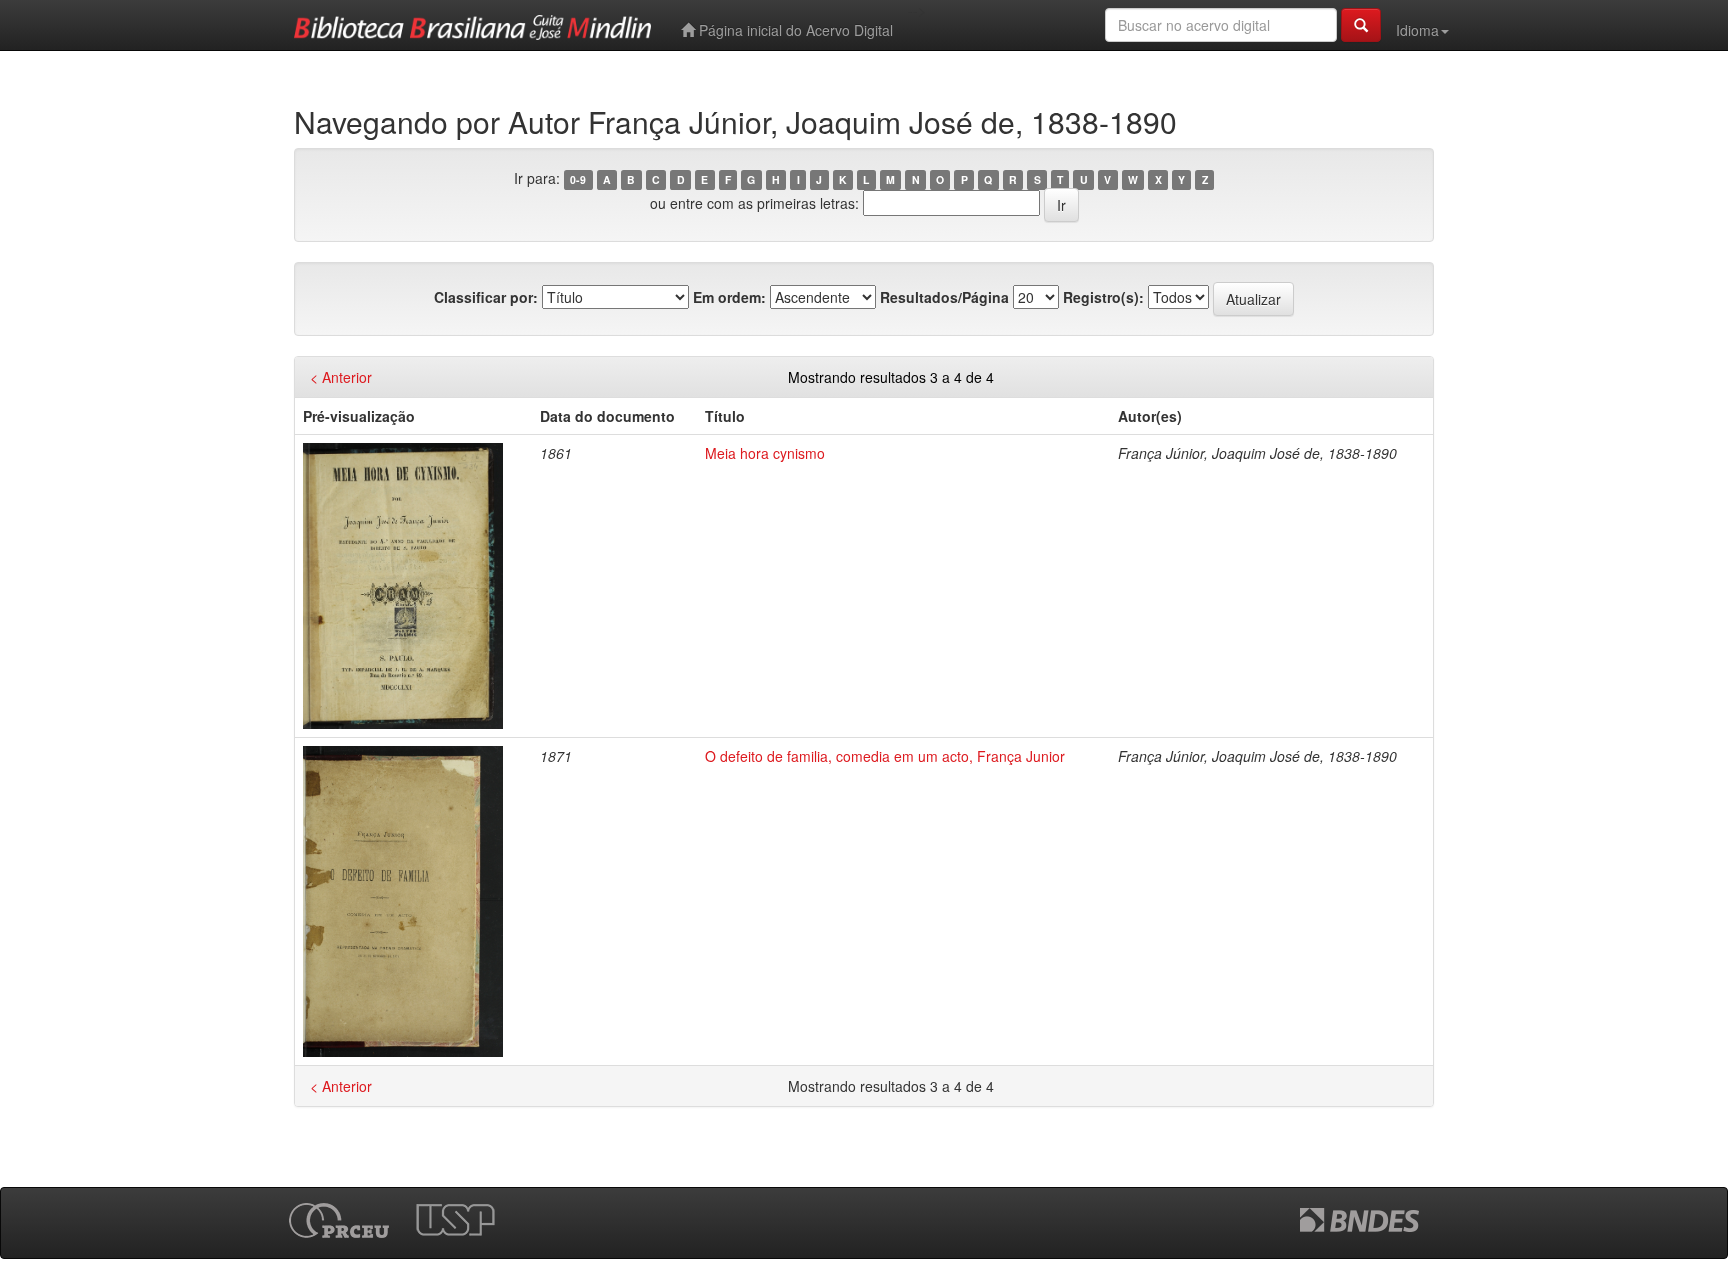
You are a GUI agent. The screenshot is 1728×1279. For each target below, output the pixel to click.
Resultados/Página (944, 297)
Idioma (1417, 30)
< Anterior (341, 377)
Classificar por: (486, 297)
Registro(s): (1103, 297)
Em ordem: (729, 297)
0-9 (578, 179)
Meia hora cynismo (765, 453)
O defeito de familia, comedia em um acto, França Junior (885, 756)
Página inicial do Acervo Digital (794, 30)
